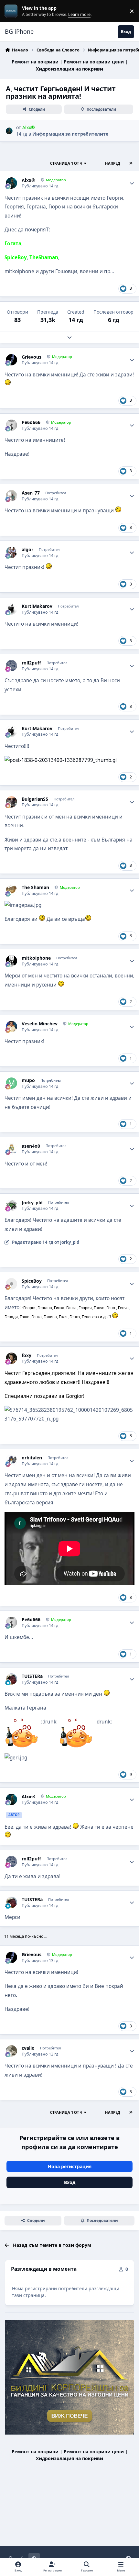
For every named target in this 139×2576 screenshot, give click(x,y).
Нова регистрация (70, 2166)
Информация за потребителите (70, 134)
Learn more (12, 11)
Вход (70, 2182)
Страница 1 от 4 (66, 163)
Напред (113, 163)
